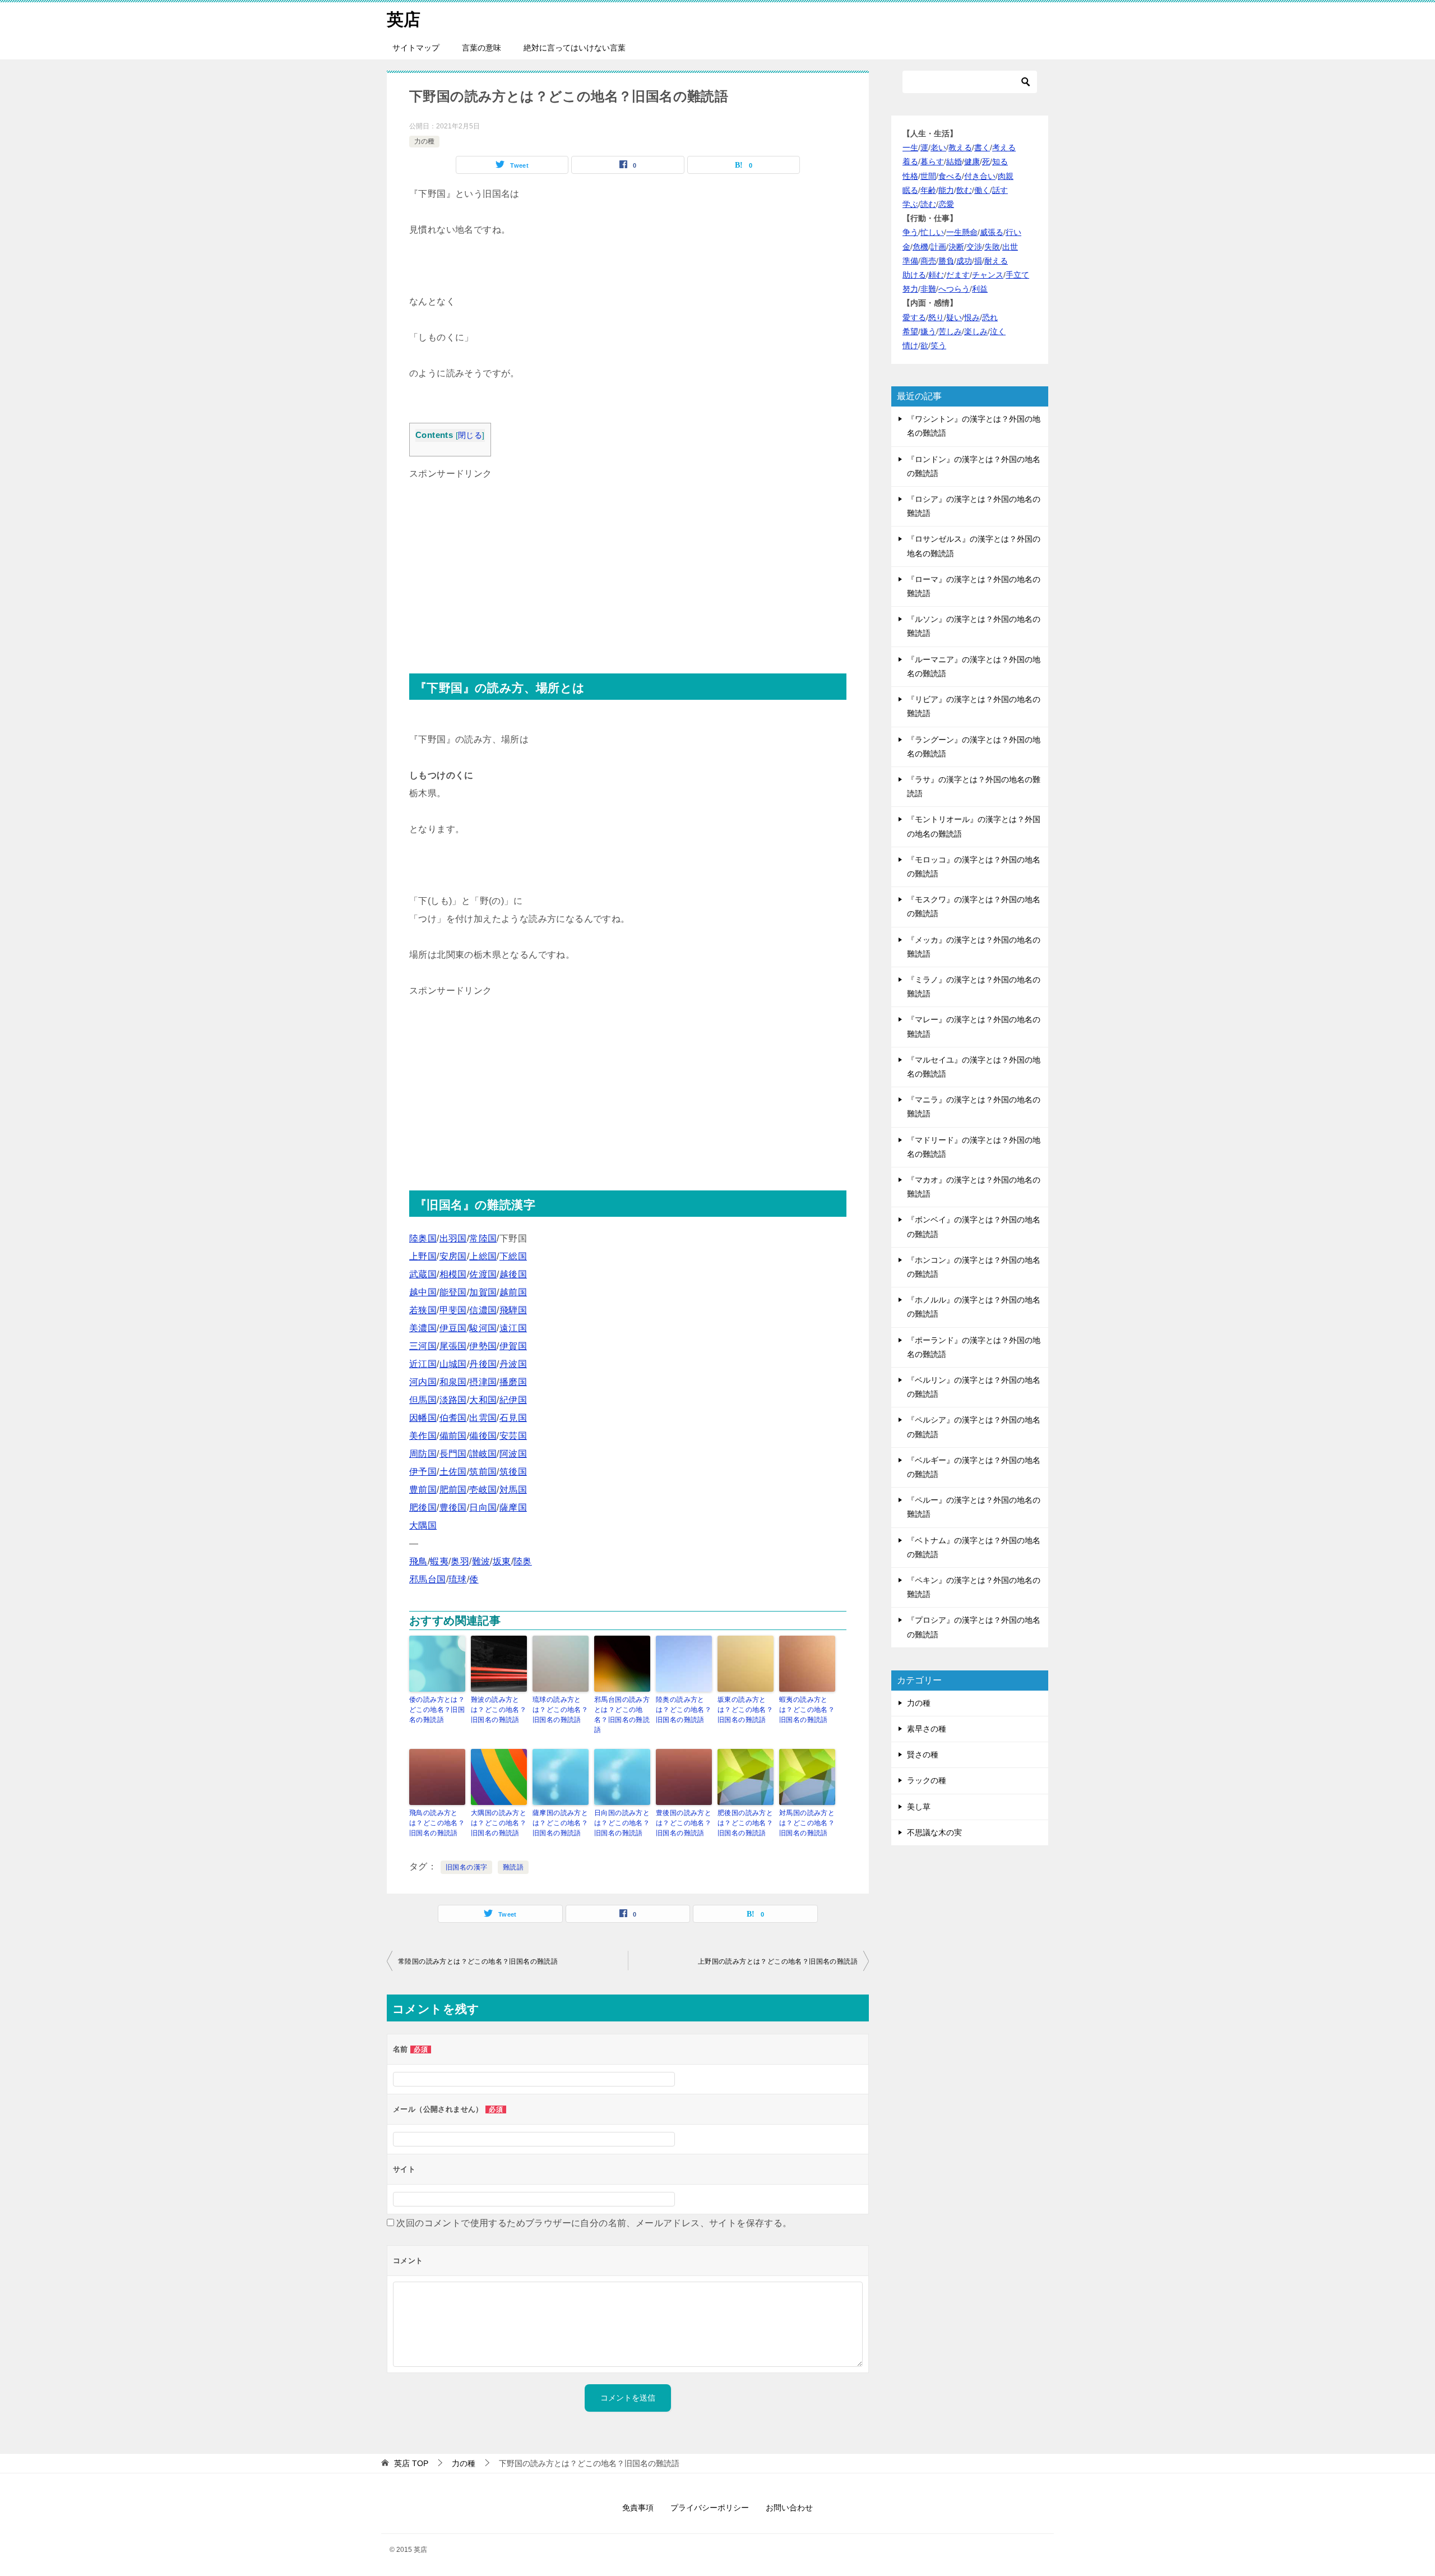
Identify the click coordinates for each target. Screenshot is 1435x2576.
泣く (998, 331)
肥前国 (453, 1490)
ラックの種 (927, 1780)
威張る (992, 232)
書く (982, 147)
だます (958, 275)
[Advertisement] (628, 561)
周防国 (423, 1454)
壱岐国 (483, 1490)
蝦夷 (439, 1561)
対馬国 (513, 1490)
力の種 (424, 141)
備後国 (483, 1436)
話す (1000, 190)
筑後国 (513, 1472)
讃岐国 (483, 1454)
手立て (1017, 275)
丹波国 (513, 1364)
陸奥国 (423, 1238)
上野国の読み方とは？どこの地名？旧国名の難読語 (778, 1961)
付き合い (980, 176)
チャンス (988, 275)
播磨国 (513, 1382)
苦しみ (950, 331)
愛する (914, 317)
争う (910, 232)
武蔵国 (423, 1274)
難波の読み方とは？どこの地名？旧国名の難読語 (499, 1710)
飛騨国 (513, 1310)
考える (1004, 147)
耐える (996, 261)
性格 (910, 176)
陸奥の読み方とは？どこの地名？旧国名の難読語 (684, 1710)
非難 (928, 289)
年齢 (928, 190)
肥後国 (423, 1508)
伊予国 (423, 1472)
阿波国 (513, 1454)
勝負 (946, 261)
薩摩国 (513, 1508)
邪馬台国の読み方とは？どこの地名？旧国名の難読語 (622, 1715)
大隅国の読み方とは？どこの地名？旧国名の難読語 (499, 1823)
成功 (964, 261)
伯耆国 (453, 1418)
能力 (946, 190)
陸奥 (523, 1561)
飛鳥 (418, 1561)
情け (910, 345)
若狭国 (423, 1310)
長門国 (453, 1454)
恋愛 (946, 204)
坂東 (502, 1561)
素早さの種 (927, 1729)
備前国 (453, 1436)
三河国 (423, 1346)
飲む (964, 190)
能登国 (453, 1292)
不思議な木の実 (934, 1832)
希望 (910, 331)
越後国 (513, 1274)
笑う (938, 345)
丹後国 (483, 1364)
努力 (910, 289)
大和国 (483, 1400)
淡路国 (453, 1400)
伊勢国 (483, 1346)
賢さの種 (923, 1755)
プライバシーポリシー (710, 2508)
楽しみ (976, 331)
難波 (481, 1561)
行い (1013, 232)
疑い (954, 317)
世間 (928, 176)
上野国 (423, 1256)
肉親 (1006, 176)
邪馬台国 (428, 1579)
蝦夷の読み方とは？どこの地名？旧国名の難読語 (807, 1710)
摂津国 (483, 1382)
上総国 (483, 1256)
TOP (411, 2463)
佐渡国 (483, 1274)
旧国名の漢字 (466, 1867)
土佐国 (453, 1472)
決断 (956, 247)
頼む (936, 275)
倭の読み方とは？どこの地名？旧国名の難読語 (437, 1710)
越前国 (513, 1292)
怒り (936, 317)
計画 (938, 247)
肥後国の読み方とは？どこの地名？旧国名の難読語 (745, 1823)
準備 (910, 261)
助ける (914, 275)
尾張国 (453, 1346)
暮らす (932, 161)
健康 (972, 161)
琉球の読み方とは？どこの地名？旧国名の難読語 (560, 1710)
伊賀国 (513, 1346)
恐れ (990, 317)
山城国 (453, 1364)
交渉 (974, 247)
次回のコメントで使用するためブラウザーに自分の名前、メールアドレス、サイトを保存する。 (594, 2223)
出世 (1010, 247)
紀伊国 (513, 1400)
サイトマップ (416, 48)
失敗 (992, 247)
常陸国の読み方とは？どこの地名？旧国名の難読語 (478, 1961)
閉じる (470, 435)
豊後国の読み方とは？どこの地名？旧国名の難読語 (684, 1823)
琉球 (458, 1579)
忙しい (932, 232)
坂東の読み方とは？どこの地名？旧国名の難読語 (745, 1710)
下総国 (513, 1256)
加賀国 (483, 1292)
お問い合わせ (789, 2508)
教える (960, 147)
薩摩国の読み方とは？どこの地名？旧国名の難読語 (560, 1823)
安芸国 (513, 1436)
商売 (928, 261)
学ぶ (910, 204)
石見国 (513, 1418)
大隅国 (423, 1525)
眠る (910, 190)
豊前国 (423, 1490)
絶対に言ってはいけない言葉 (575, 48)
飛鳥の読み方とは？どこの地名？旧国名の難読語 (437, 1823)
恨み (972, 317)
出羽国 (453, 1238)
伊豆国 (453, 1328)
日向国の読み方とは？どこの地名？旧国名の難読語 (622, 1823)
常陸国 (483, 1238)
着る (910, 161)
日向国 (483, 1508)
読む (928, 204)
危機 (920, 247)
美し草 (919, 1807)
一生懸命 (962, 232)
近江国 (423, 1364)
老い (938, 147)
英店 (404, 19)
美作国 (423, 1436)
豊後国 (453, 1508)
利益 (980, 289)
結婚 (954, 161)
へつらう (954, 289)
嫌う (928, 331)
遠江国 (513, 1328)
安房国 (453, 1256)
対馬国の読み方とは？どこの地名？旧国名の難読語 (807, 1823)
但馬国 (423, 1400)
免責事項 (638, 2508)
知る (1000, 161)
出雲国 (483, 1418)
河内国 (423, 1382)
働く (982, 190)
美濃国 (423, 1328)
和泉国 (453, 1382)
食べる (950, 176)
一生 (910, 147)
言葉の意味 (482, 48)
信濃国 (483, 1310)
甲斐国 (453, 1310)
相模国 (453, 1274)
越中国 (423, 1292)
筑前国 (483, 1472)
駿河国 (483, 1328)
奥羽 (460, 1561)
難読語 (513, 1867)
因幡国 (423, 1418)
